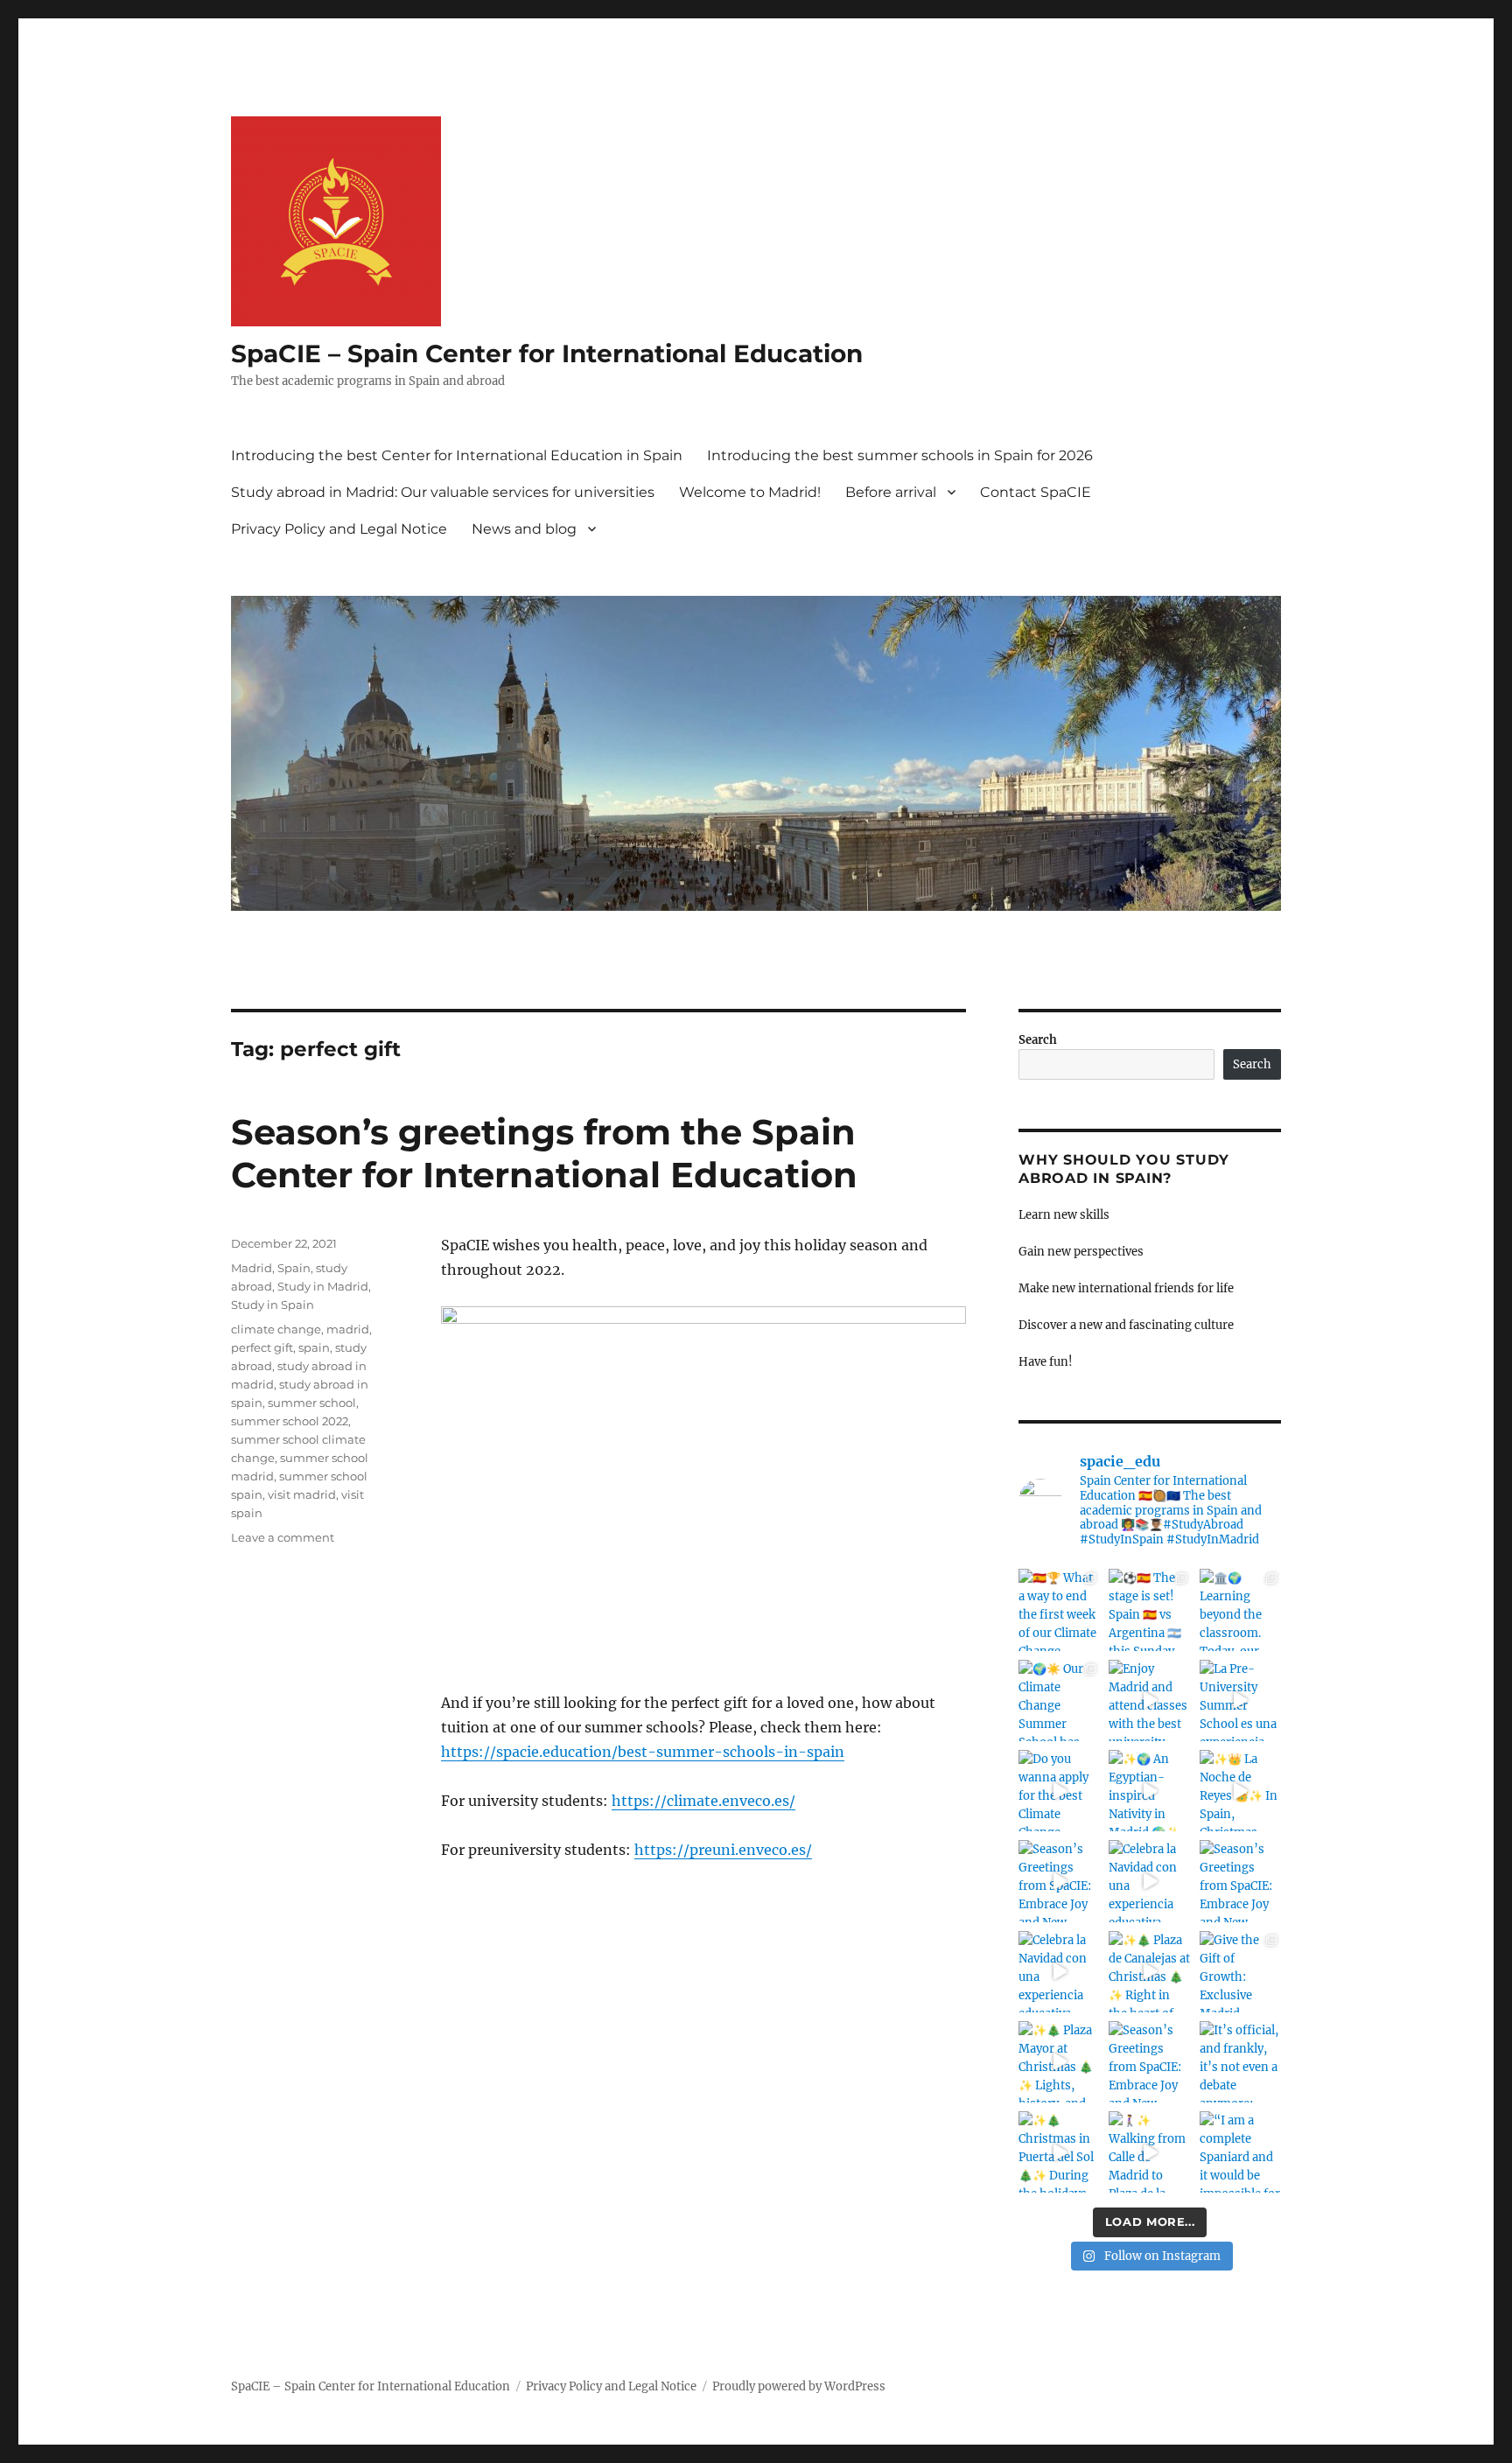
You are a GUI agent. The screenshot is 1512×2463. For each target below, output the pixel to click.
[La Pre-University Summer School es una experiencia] (1240, 1700)
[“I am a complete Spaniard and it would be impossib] (1240, 2152)
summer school (312, 1403)
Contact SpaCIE (1036, 492)
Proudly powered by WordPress (799, 2386)
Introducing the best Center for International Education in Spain (457, 455)
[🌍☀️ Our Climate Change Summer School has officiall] (1059, 1700)
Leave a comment (283, 1537)
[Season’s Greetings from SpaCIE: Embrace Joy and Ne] (1059, 1881)
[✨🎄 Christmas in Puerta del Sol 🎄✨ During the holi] (1059, 2152)
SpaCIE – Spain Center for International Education (547, 353)
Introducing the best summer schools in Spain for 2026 (900, 455)
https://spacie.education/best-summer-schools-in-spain (643, 1752)
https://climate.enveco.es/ (703, 1801)
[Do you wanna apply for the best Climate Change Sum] (1059, 1791)
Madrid (252, 1268)
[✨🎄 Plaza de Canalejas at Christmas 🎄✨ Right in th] (1149, 1972)
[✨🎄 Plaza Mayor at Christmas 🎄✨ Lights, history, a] (1059, 2062)
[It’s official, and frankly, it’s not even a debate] (1240, 2062)
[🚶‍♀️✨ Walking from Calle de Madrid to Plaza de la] (1149, 2152)
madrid (348, 1329)
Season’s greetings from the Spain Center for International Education (544, 1153)
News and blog (524, 529)
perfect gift (262, 1347)
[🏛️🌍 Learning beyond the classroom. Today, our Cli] (1240, 1609)
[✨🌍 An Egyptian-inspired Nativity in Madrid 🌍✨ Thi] (1149, 1791)
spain (314, 1347)
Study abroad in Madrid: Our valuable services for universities (443, 492)
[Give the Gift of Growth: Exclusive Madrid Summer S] (1240, 1972)
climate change (276, 1329)
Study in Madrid (323, 1286)
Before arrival (891, 492)
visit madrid (302, 1494)
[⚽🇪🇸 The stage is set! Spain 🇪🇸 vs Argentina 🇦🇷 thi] (1149, 1609)
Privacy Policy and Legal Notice (339, 529)
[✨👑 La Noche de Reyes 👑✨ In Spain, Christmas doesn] (1240, 1791)
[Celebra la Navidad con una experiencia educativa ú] (1149, 1881)
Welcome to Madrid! (750, 492)
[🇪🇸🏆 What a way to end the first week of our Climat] (1059, 1609)
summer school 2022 (290, 1421)
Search (1038, 1040)
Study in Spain (273, 1305)
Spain (294, 1268)
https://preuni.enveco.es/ (723, 1850)
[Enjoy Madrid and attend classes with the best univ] (1149, 1700)
